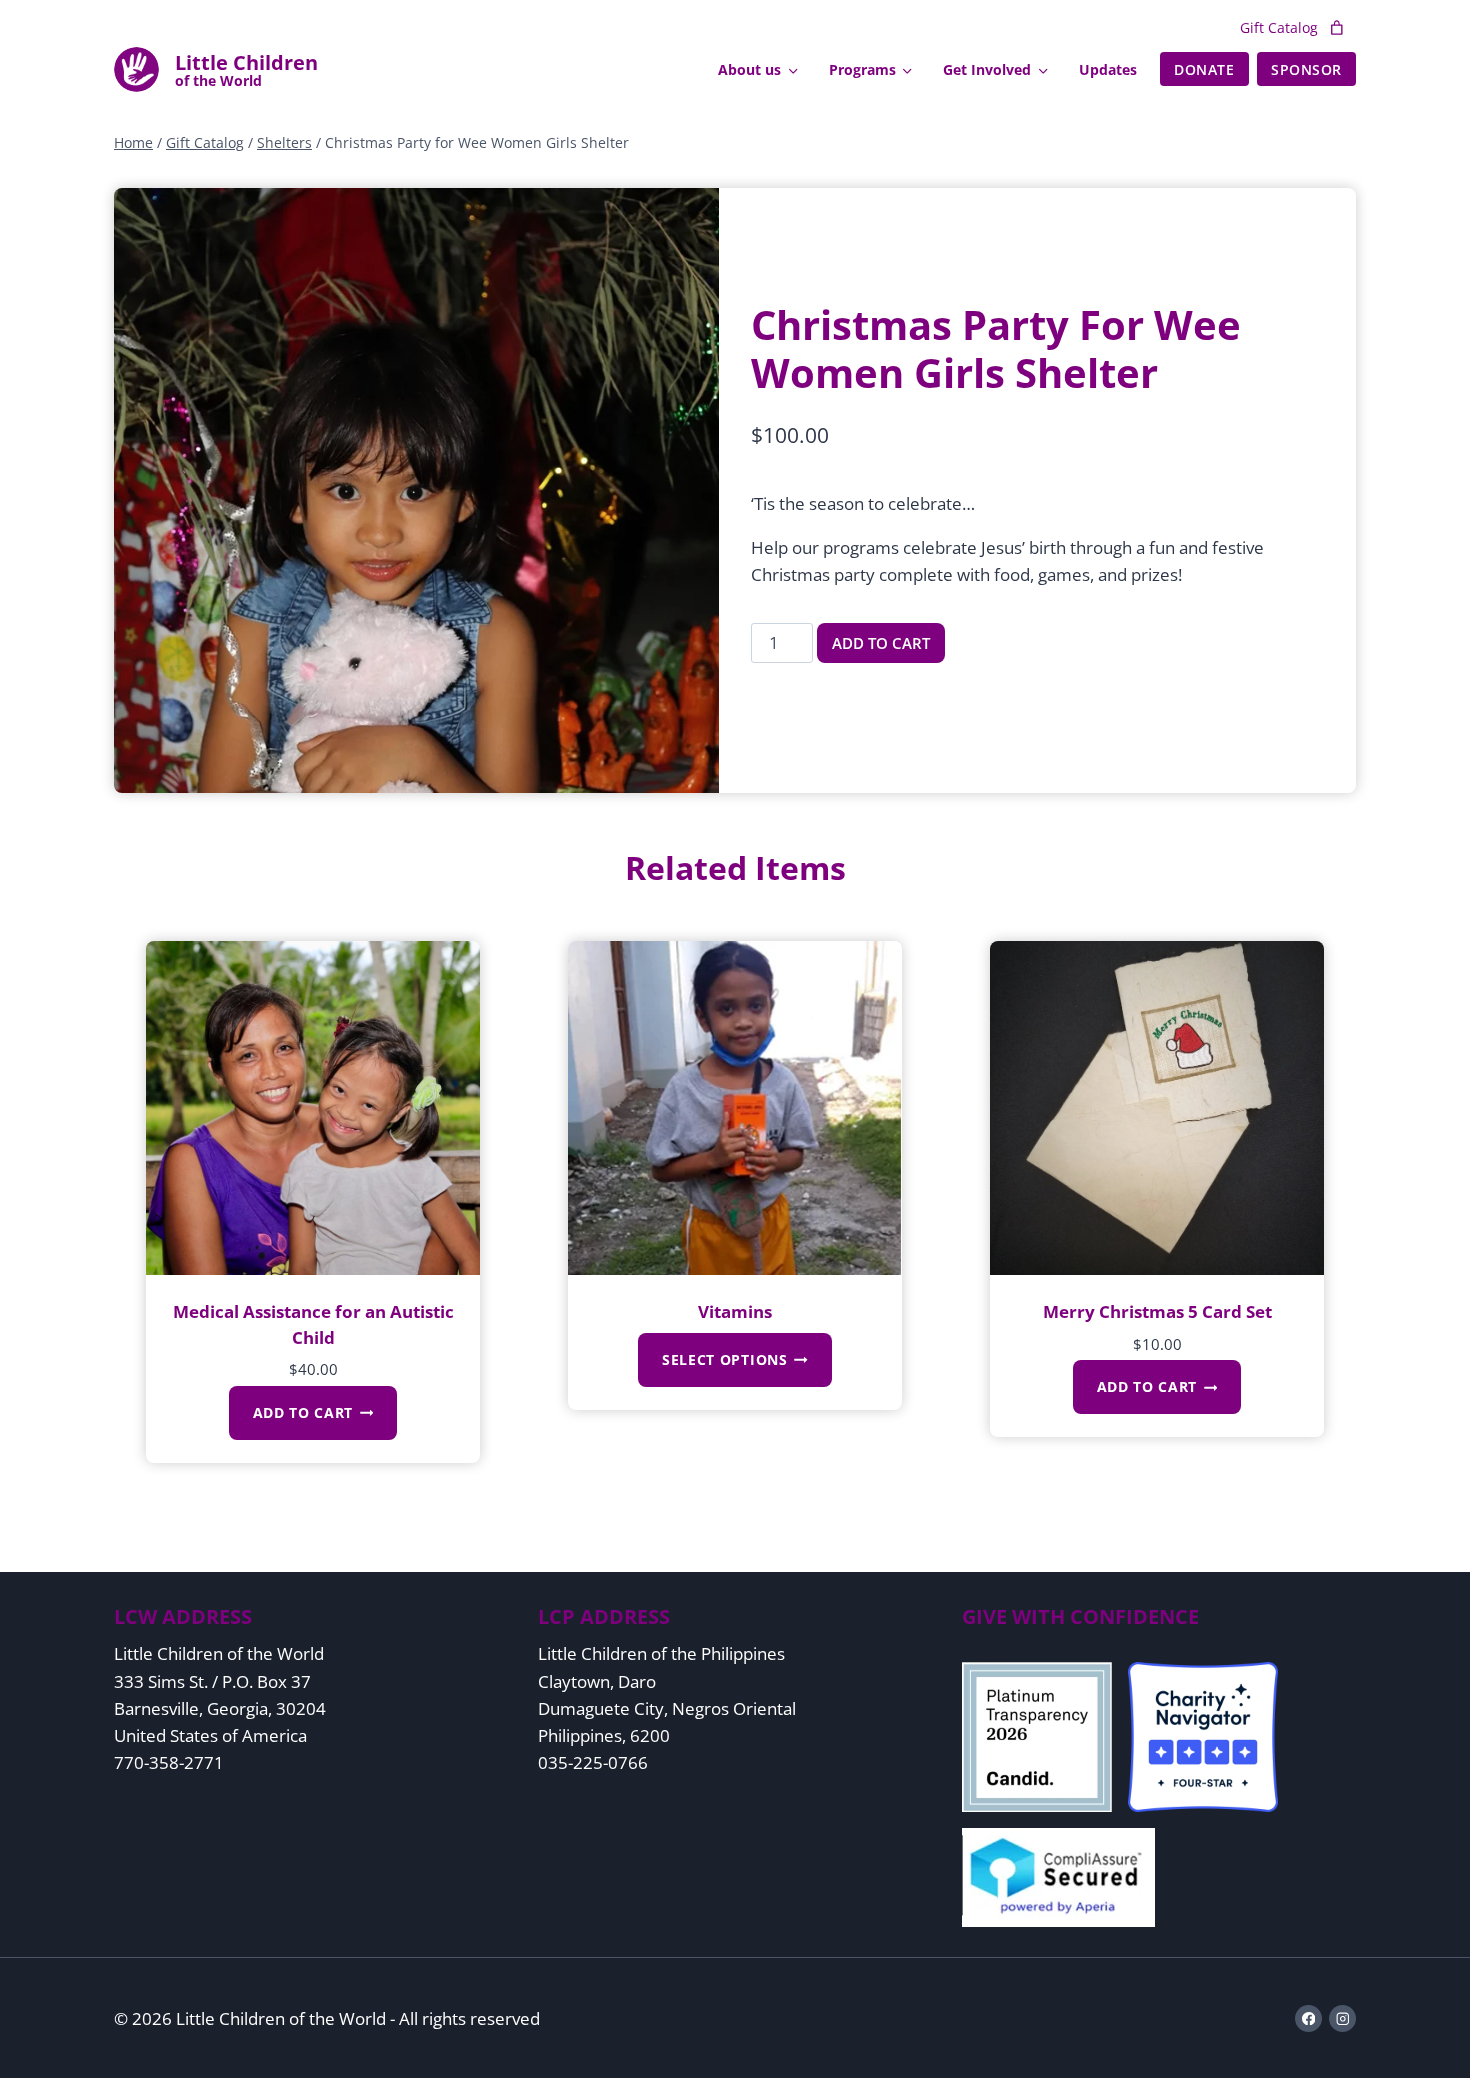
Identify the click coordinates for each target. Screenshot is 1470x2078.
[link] (1337, 28)
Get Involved (987, 69)
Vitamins (735, 1311)
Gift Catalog (1279, 27)
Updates (1108, 69)
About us (749, 69)
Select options (725, 1359)
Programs (862, 69)
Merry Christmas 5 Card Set (1157, 1311)
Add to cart (881, 643)
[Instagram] (1342, 2018)
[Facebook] (1308, 2018)
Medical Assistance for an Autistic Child (313, 1324)
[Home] (246, 69)
